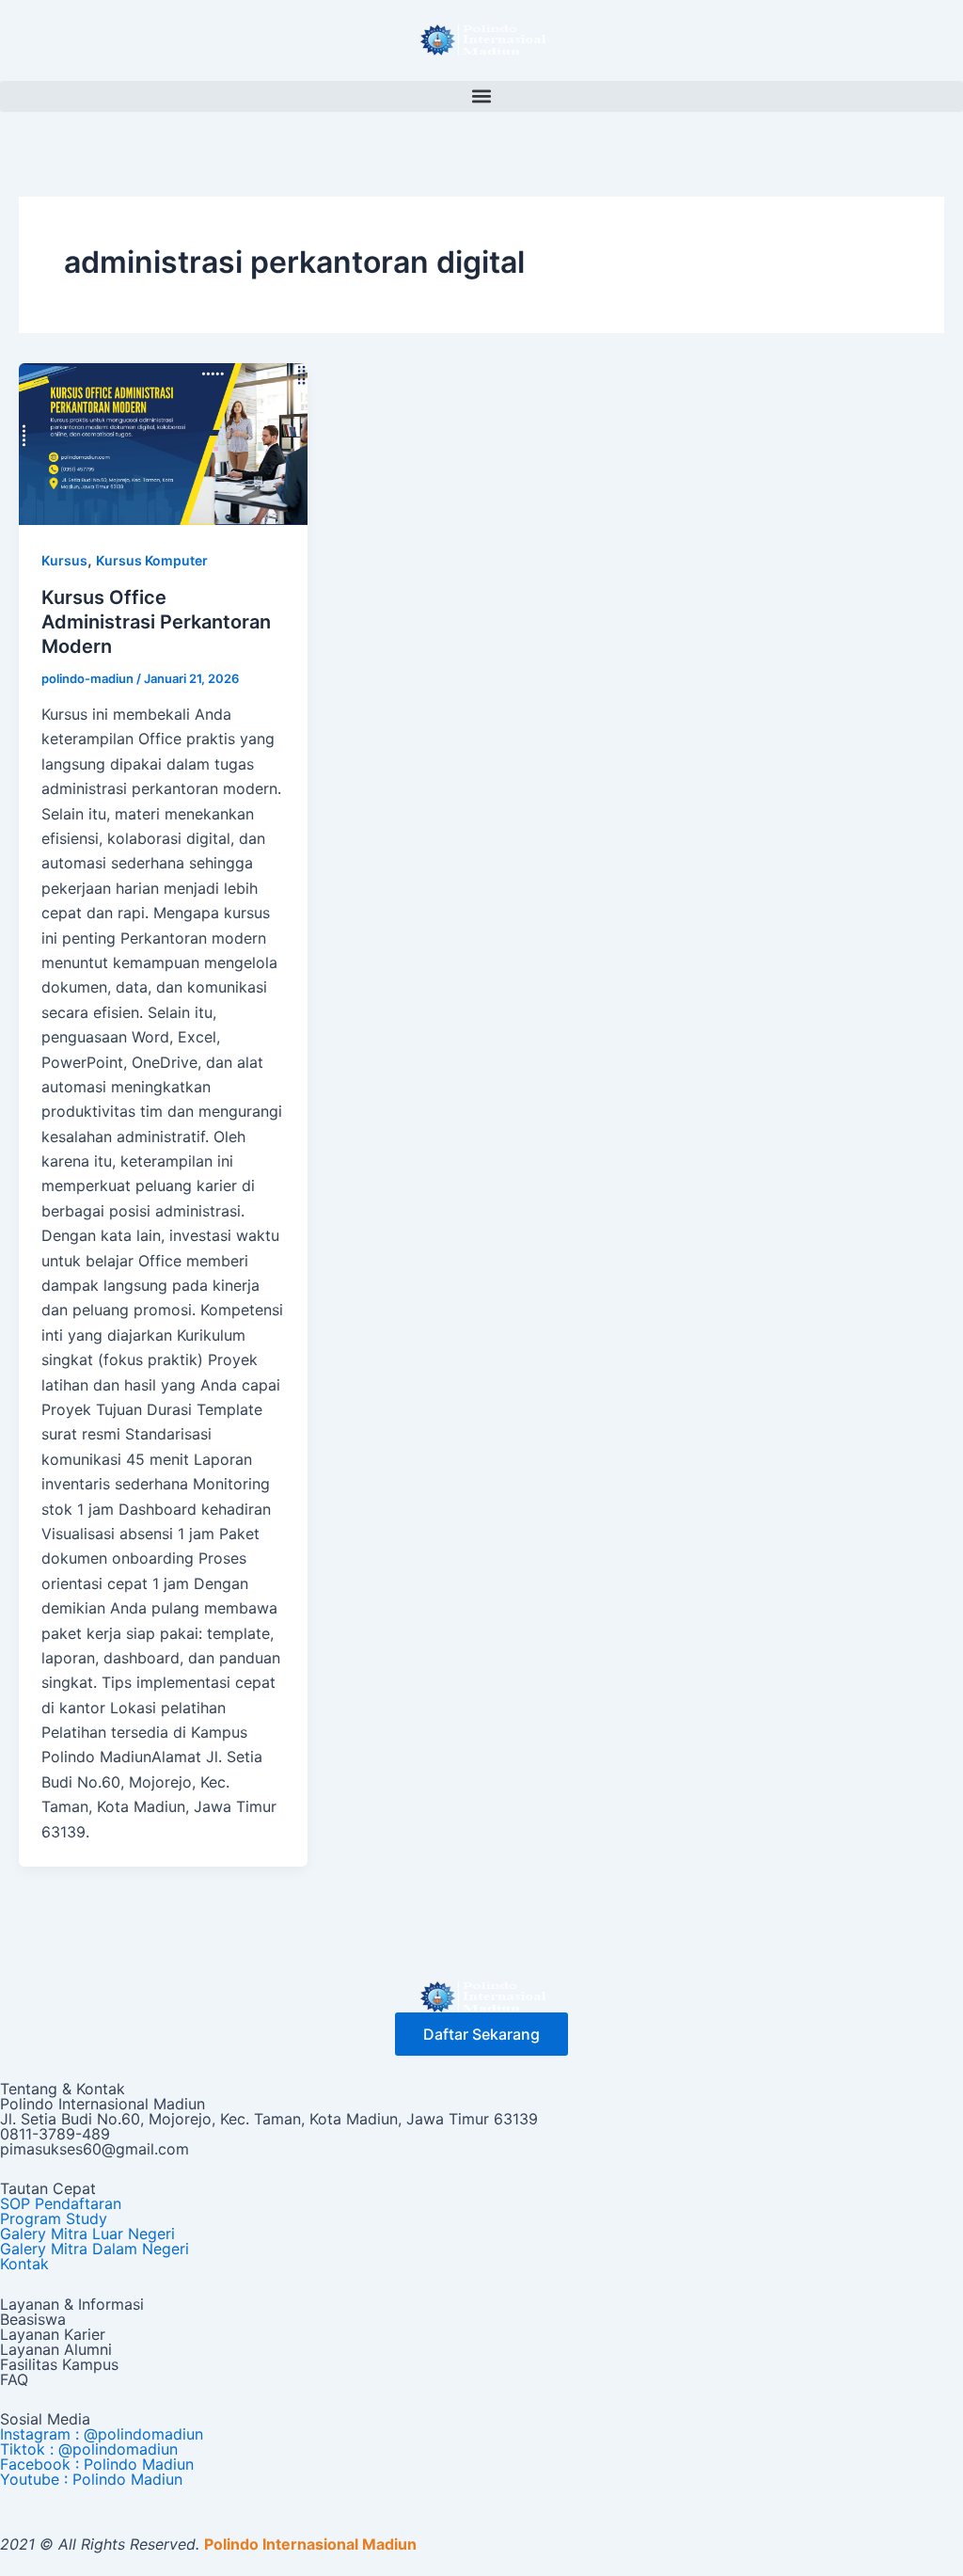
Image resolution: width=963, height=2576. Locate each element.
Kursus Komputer (152, 560)
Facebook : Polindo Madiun (97, 2464)
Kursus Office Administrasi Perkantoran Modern (156, 622)
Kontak (24, 2264)
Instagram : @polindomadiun (102, 2434)
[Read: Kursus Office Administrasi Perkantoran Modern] (163, 443)
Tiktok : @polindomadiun (89, 2449)
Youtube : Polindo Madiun (91, 2479)
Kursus (64, 560)
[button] (481, 96)
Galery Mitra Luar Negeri (87, 2234)
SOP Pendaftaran (61, 2203)
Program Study (54, 2218)
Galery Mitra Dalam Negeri (95, 2249)
